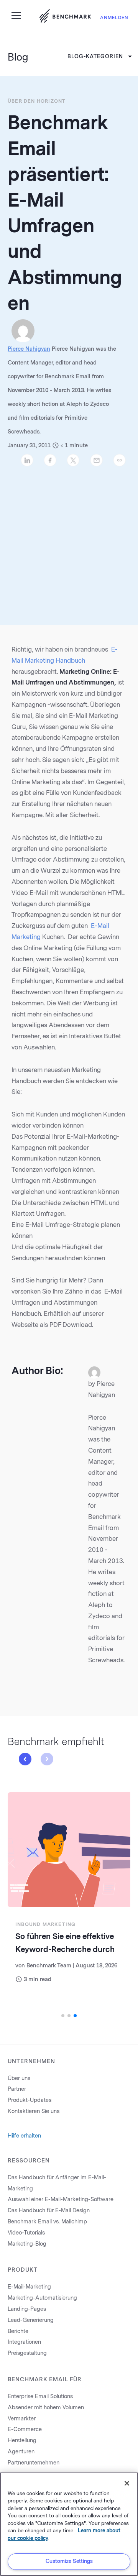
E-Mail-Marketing (29, 2287)
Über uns (19, 2078)
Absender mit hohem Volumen (46, 2408)
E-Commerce (25, 2429)
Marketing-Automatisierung (42, 2298)
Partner (17, 2089)
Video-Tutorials (26, 2233)
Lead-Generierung (31, 2320)
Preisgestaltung (27, 2353)
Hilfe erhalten (24, 2136)
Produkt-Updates (30, 2100)
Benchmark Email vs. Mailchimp (47, 2222)
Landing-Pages (27, 2309)
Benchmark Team (49, 1966)
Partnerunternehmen (34, 2463)
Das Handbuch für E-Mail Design (49, 2211)
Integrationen (24, 2342)
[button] (25, 1759)
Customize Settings (69, 2561)
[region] (69, 2524)
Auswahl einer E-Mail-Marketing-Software (61, 2199)
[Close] (127, 2483)
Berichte (18, 2331)
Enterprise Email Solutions (40, 2396)
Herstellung (22, 2441)
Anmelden (114, 18)
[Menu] (19, 15)
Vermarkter (22, 2419)
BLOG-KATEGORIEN (95, 57)
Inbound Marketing (45, 1924)
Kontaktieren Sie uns (34, 2111)
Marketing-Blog (27, 2244)
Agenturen (21, 2452)
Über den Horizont (37, 101)
